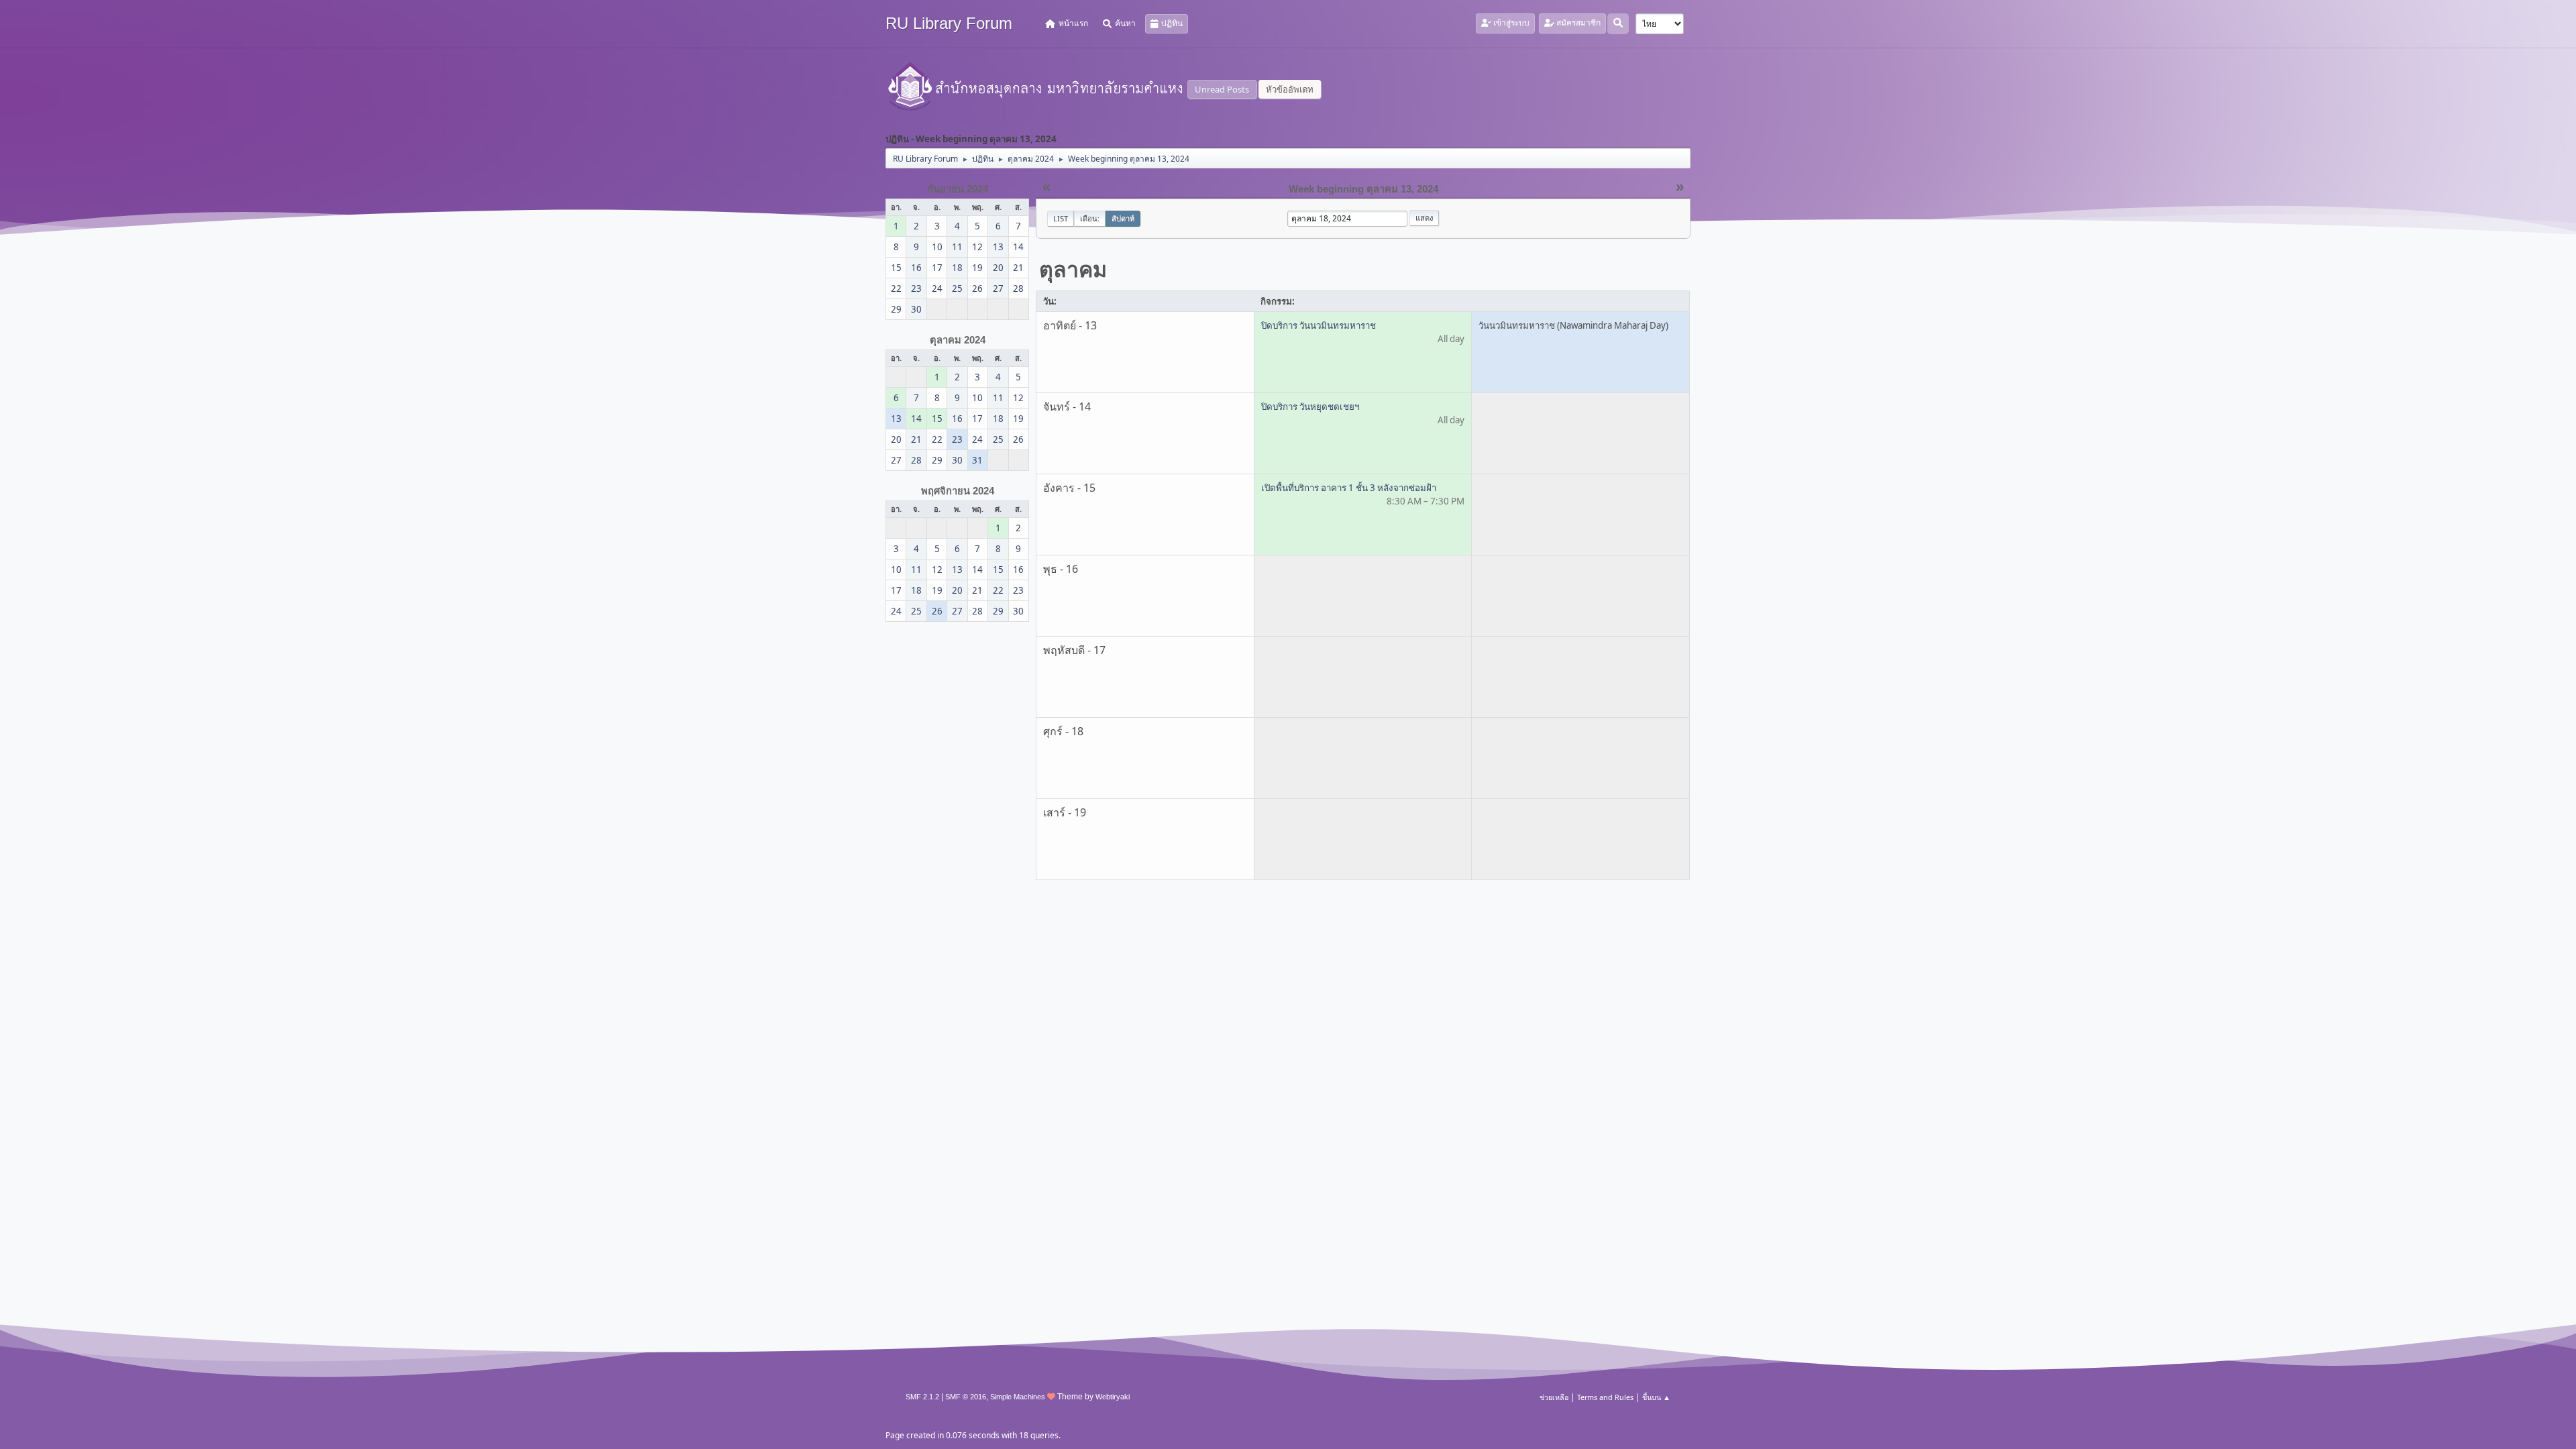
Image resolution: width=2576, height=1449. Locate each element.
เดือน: (1090, 218)
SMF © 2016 (966, 1397)
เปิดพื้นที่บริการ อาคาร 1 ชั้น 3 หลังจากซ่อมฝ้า (1349, 488)
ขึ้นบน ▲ (1656, 1397)
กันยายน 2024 (958, 189)
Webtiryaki (1113, 1397)
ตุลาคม (1073, 269)
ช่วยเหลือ (1554, 1397)
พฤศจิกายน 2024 (958, 491)
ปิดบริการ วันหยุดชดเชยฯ (1310, 407)
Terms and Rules (1605, 1397)
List (1061, 218)
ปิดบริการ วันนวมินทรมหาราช (1319, 325)
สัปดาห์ (1123, 218)
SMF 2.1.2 (922, 1397)
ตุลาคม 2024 (958, 340)
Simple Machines (1018, 1397)
